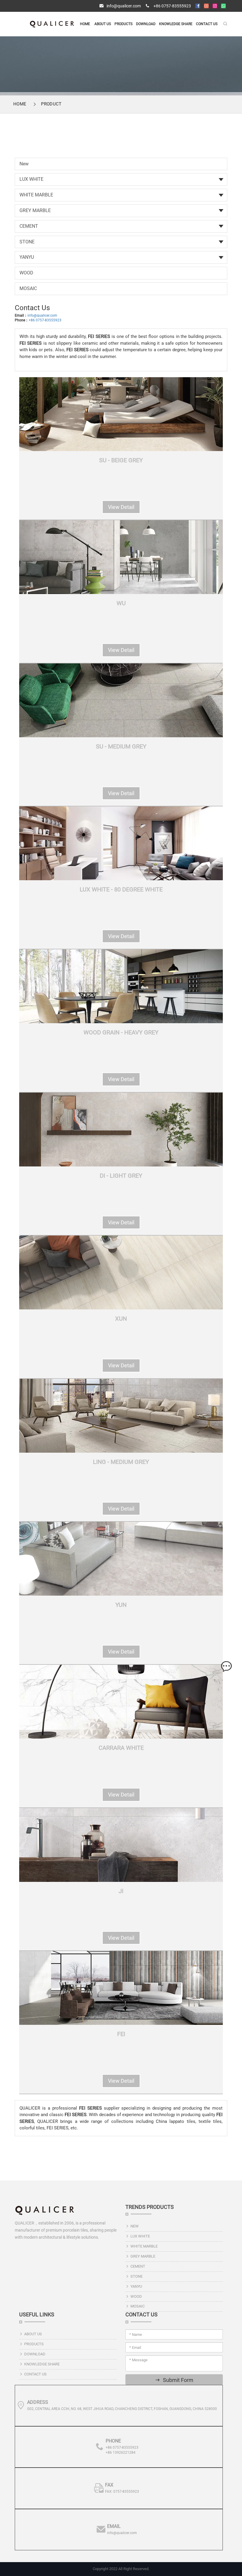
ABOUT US (103, 24)
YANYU (27, 257)
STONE (27, 242)
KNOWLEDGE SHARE (176, 24)
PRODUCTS (124, 24)
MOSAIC (28, 288)
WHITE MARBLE (36, 195)
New (24, 164)
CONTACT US (207, 24)
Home (85, 24)
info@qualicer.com (124, 6)
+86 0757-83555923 (172, 6)
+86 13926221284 (121, 2453)
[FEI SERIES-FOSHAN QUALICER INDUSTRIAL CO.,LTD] (52, 24)
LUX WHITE (31, 179)
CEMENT (29, 226)
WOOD (26, 273)
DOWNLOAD (146, 24)
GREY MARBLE (35, 210)
